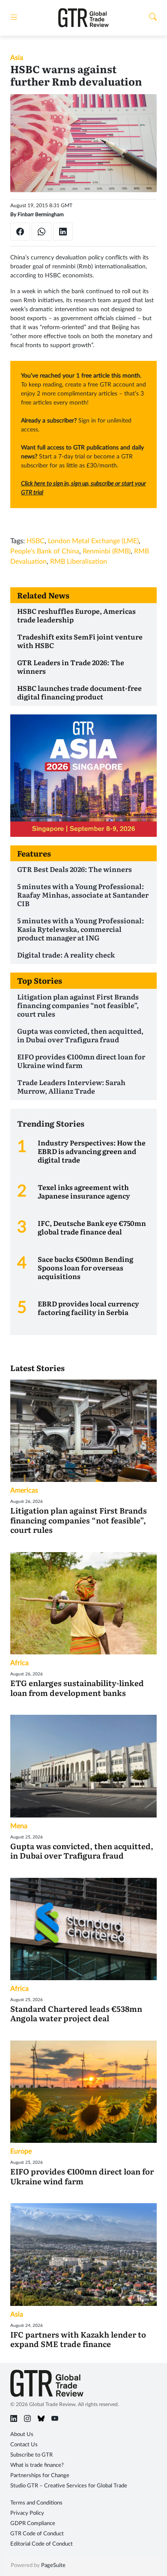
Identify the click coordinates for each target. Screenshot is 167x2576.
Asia (17, 58)
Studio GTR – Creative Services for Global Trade (69, 2486)
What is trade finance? (37, 2465)
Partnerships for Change (40, 2476)
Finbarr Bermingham (41, 214)
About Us (22, 2435)
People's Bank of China (45, 551)
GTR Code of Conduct (37, 2534)
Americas (24, 1490)
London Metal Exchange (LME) (93, 541)
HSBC (36, 541)
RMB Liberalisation (79, 562)
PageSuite (53, 2566)
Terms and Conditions (36, 2503)
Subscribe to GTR (31, 2455)
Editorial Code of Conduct (42, 2544)
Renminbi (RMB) (107, 551)
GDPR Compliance (33, 2524)
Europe (21, 2151)
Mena (19, 1826)
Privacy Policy (27, 2513)
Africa (19, 1663)
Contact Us (24, 2445)
